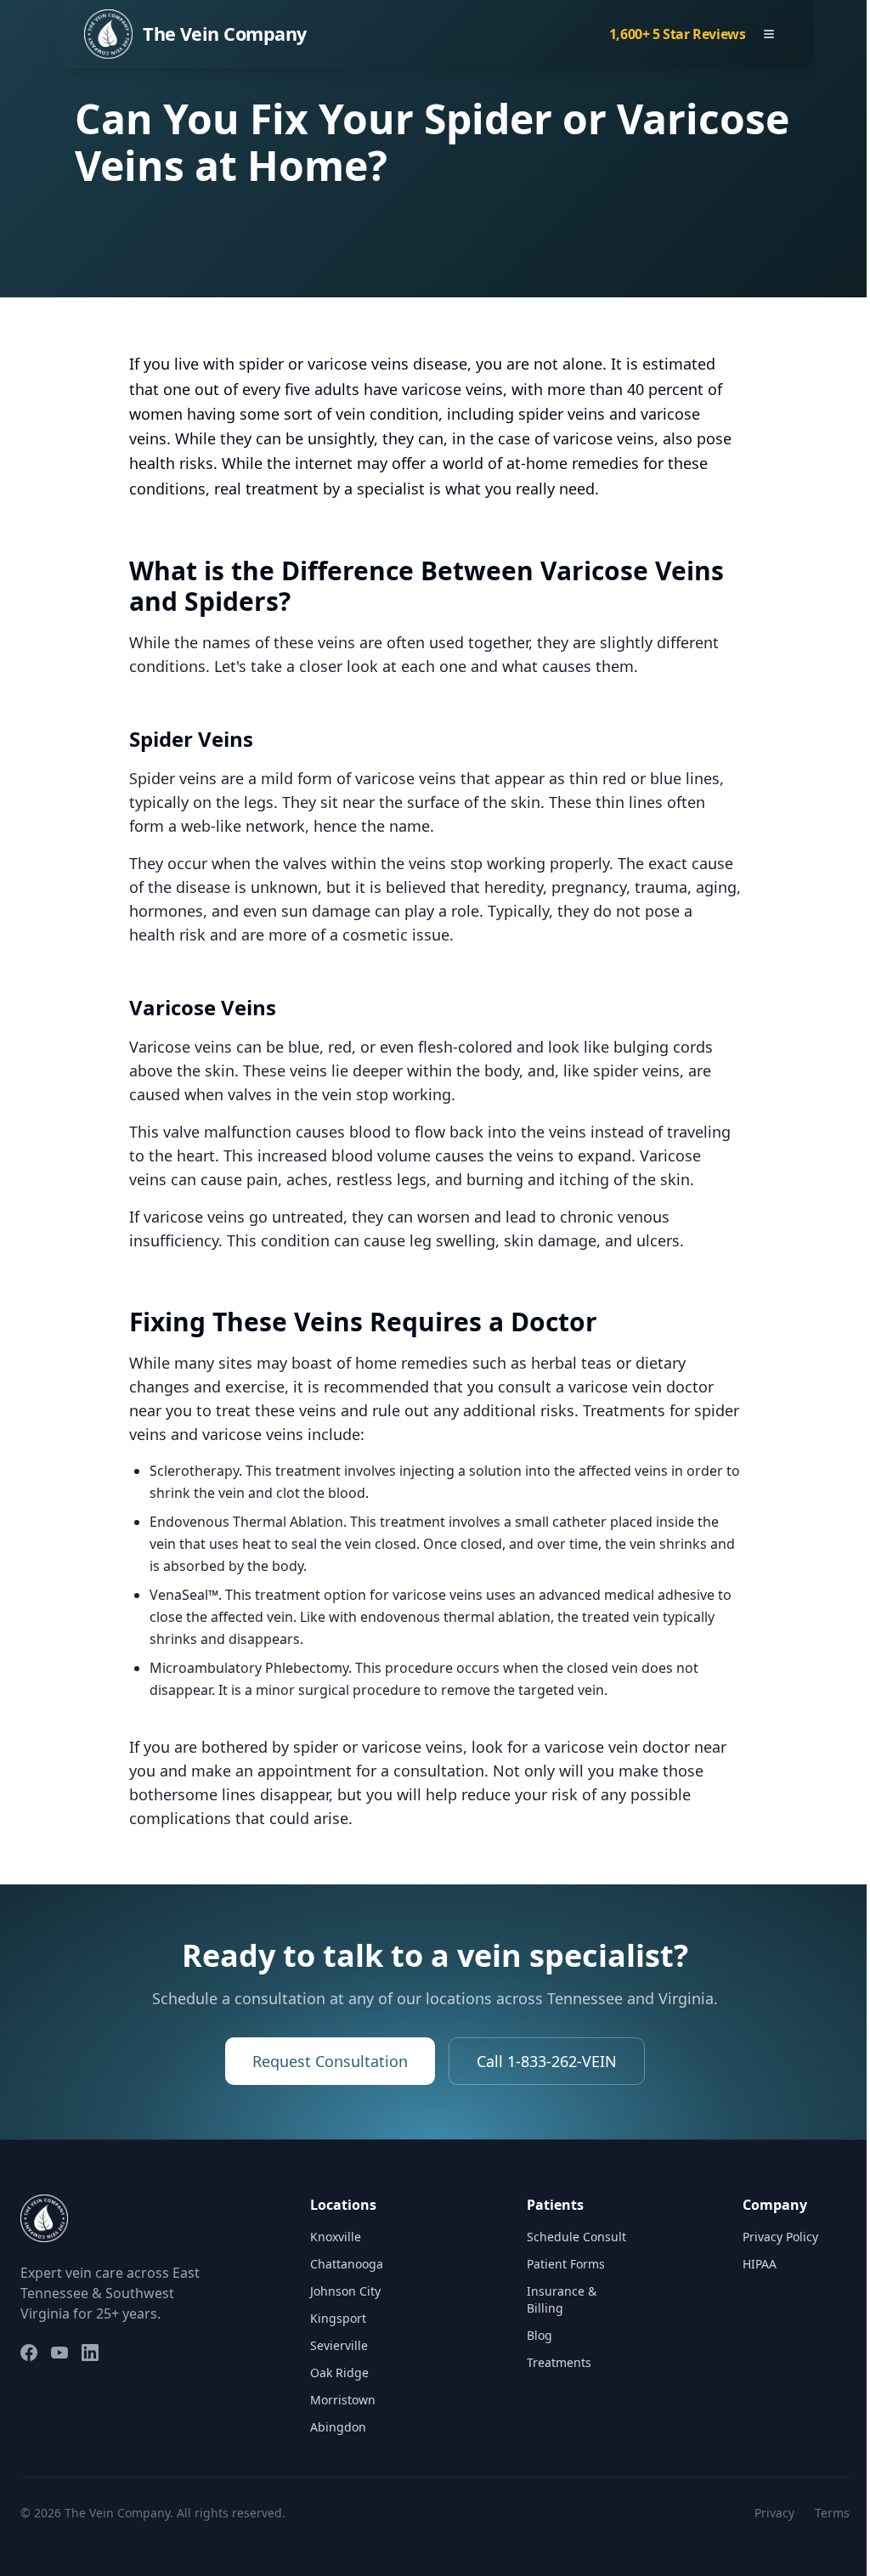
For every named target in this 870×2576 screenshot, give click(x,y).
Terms (832, 2513)
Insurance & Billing (562, 2299)
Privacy (774, 2513)
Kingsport (338, 2318)
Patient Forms (566, 2264)
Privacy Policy (780, 2237)
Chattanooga (347, 2264)
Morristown (343, 2400)
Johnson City (345, 2291)
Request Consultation (330, 2061)
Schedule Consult (576, 2237)
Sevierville (339, 2345)
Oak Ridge (339, 2373)
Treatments (559, 2362)
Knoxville (336, 2237)
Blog (540, 2335)
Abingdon (338, 2427)
